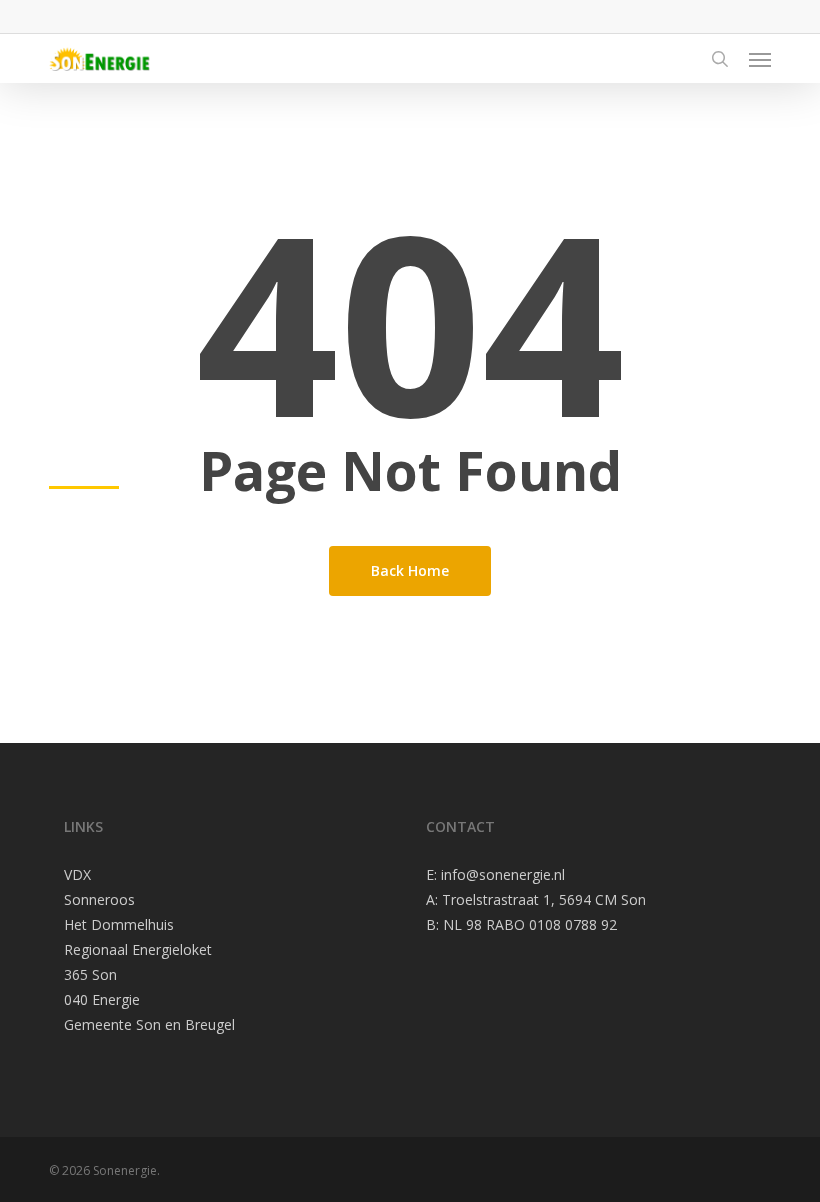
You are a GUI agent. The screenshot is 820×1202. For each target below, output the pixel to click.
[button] (760, 59)
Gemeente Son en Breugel (149, 1024)
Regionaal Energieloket (138, 949)
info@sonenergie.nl (503, 874)
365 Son (90, 974)
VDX (77, 874)
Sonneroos (99, 899)
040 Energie (102, 999)
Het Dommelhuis (119, 924)
